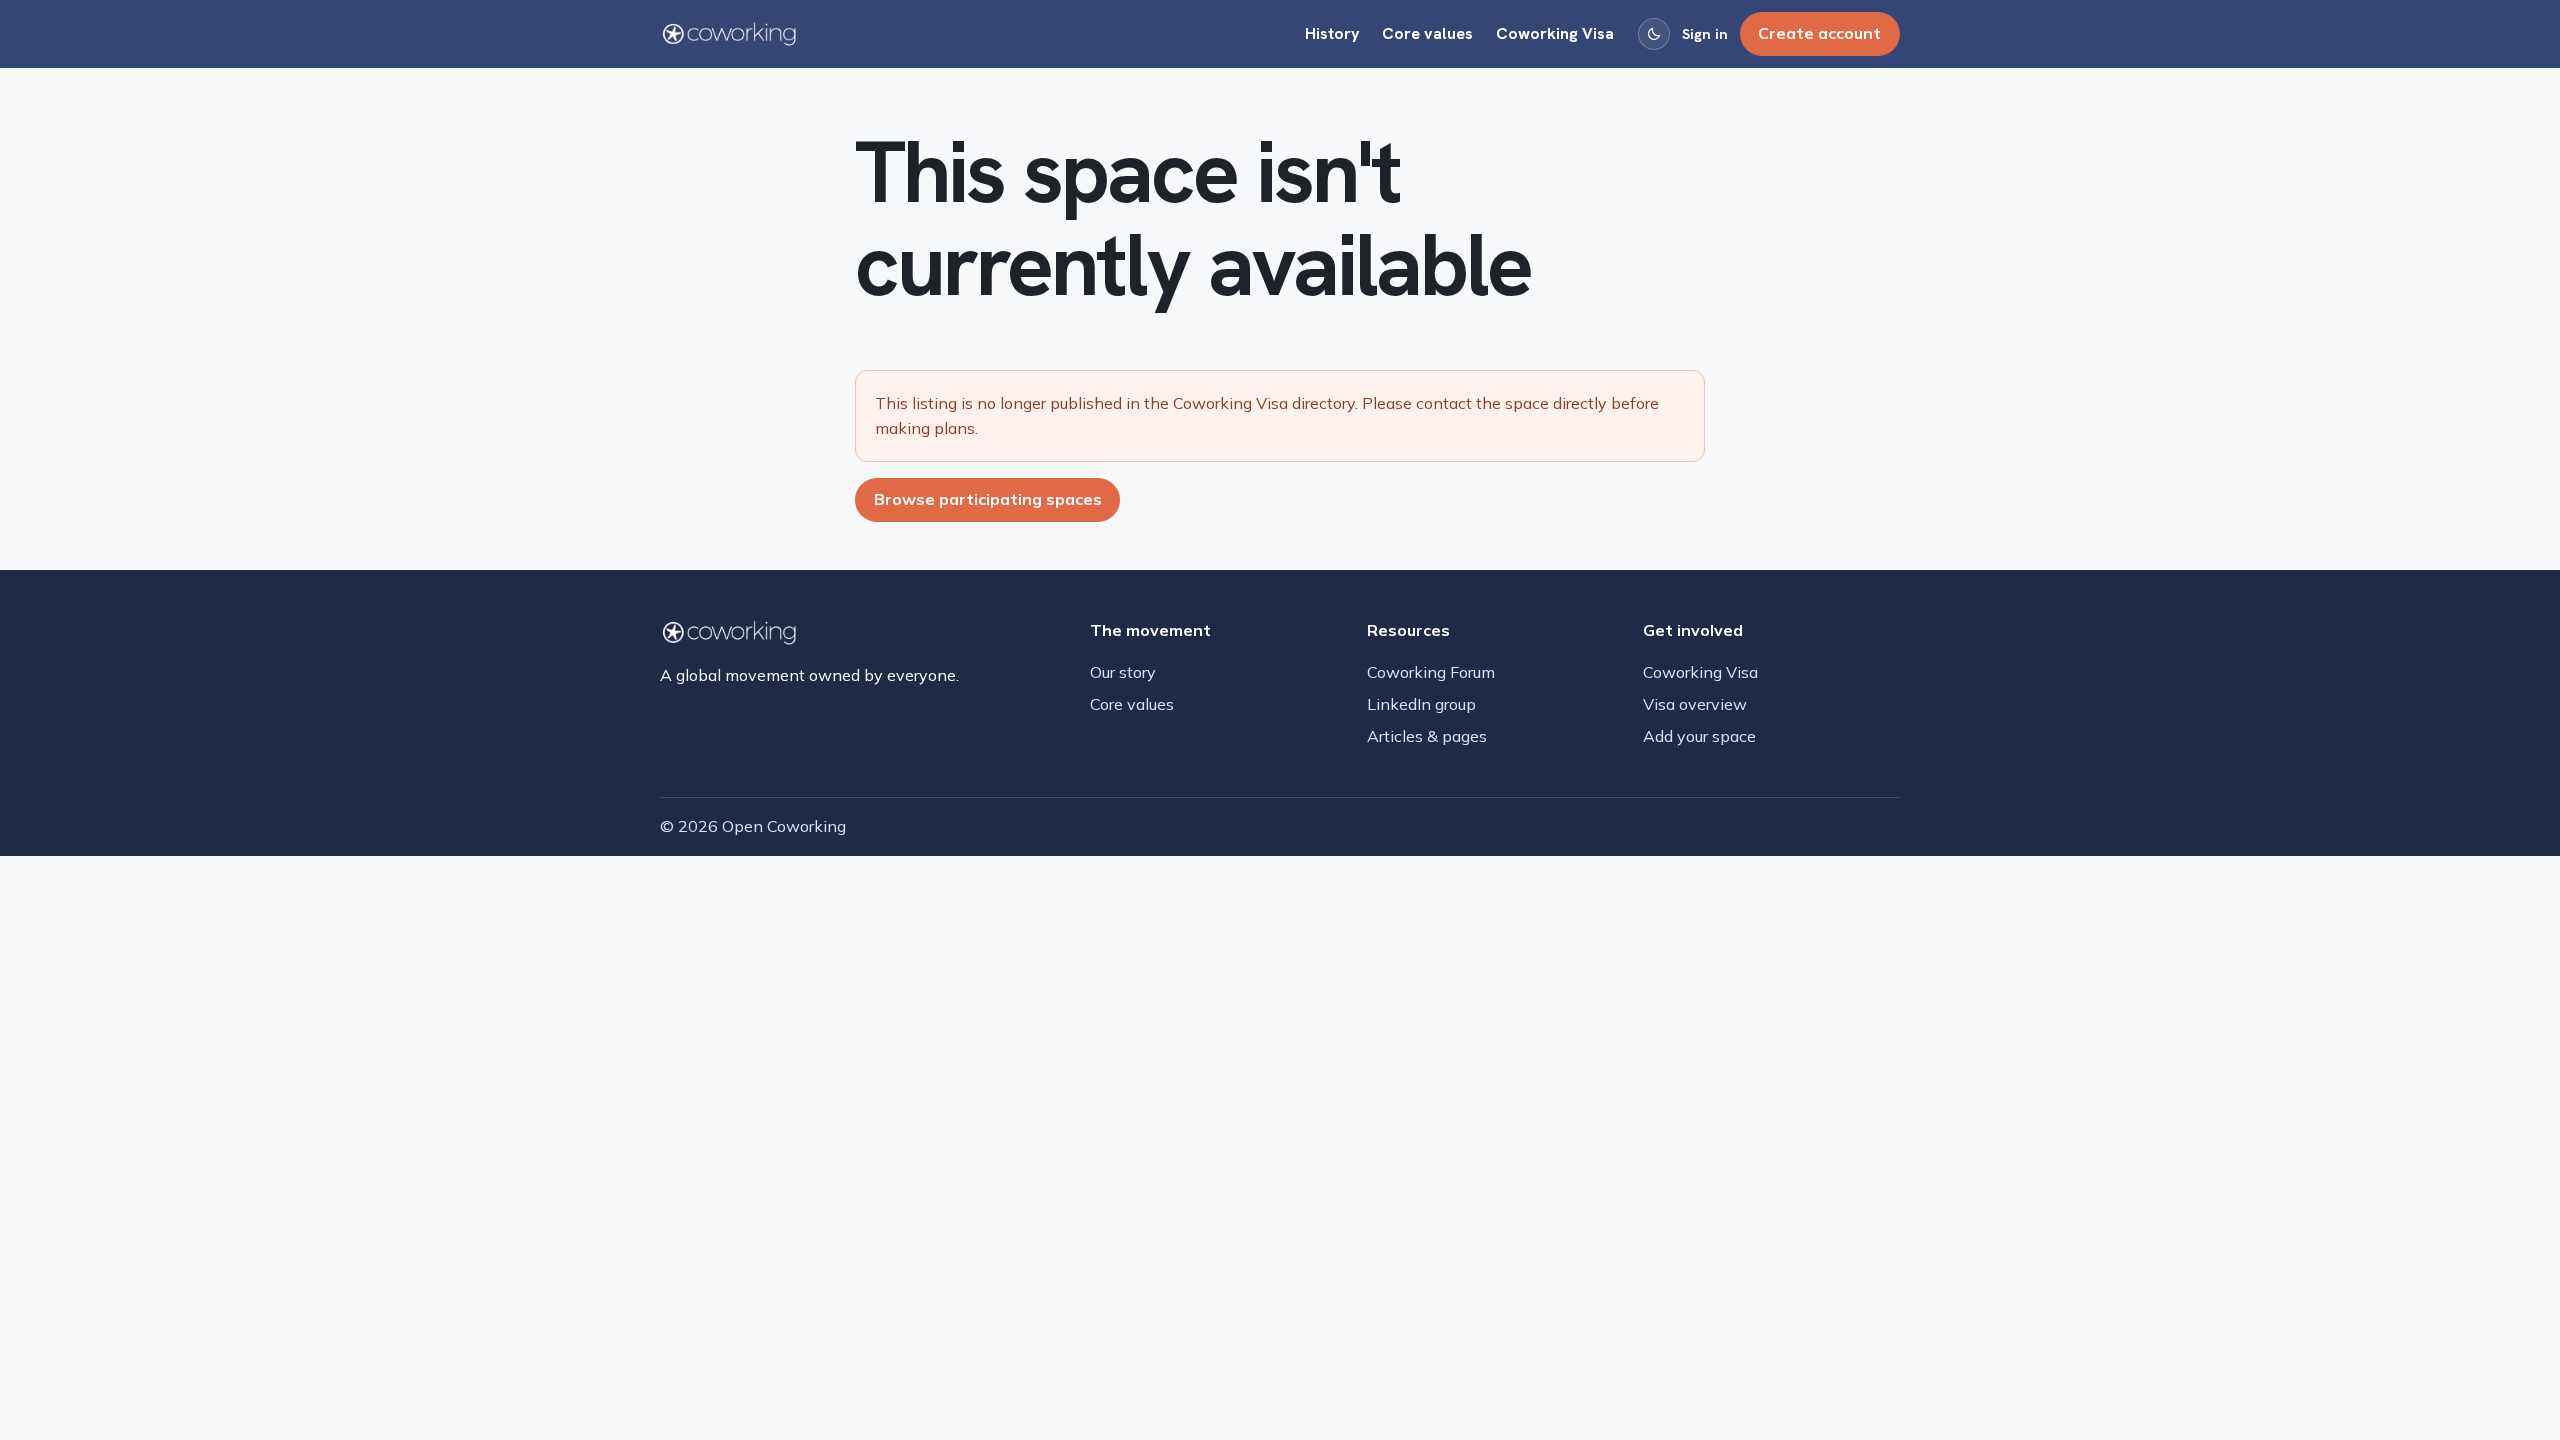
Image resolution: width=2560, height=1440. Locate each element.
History (1332, 33)
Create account (1819, 33)
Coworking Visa (1555, 33)
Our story (1123, 672)
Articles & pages (1427, 736)
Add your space (1699, 736)
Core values (1427, 33)
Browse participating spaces (988, 499)
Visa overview (1695, 704)
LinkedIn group (1421, 704)
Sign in (1705, 34)
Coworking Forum (1431, 672)
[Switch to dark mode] (1654, 34)
